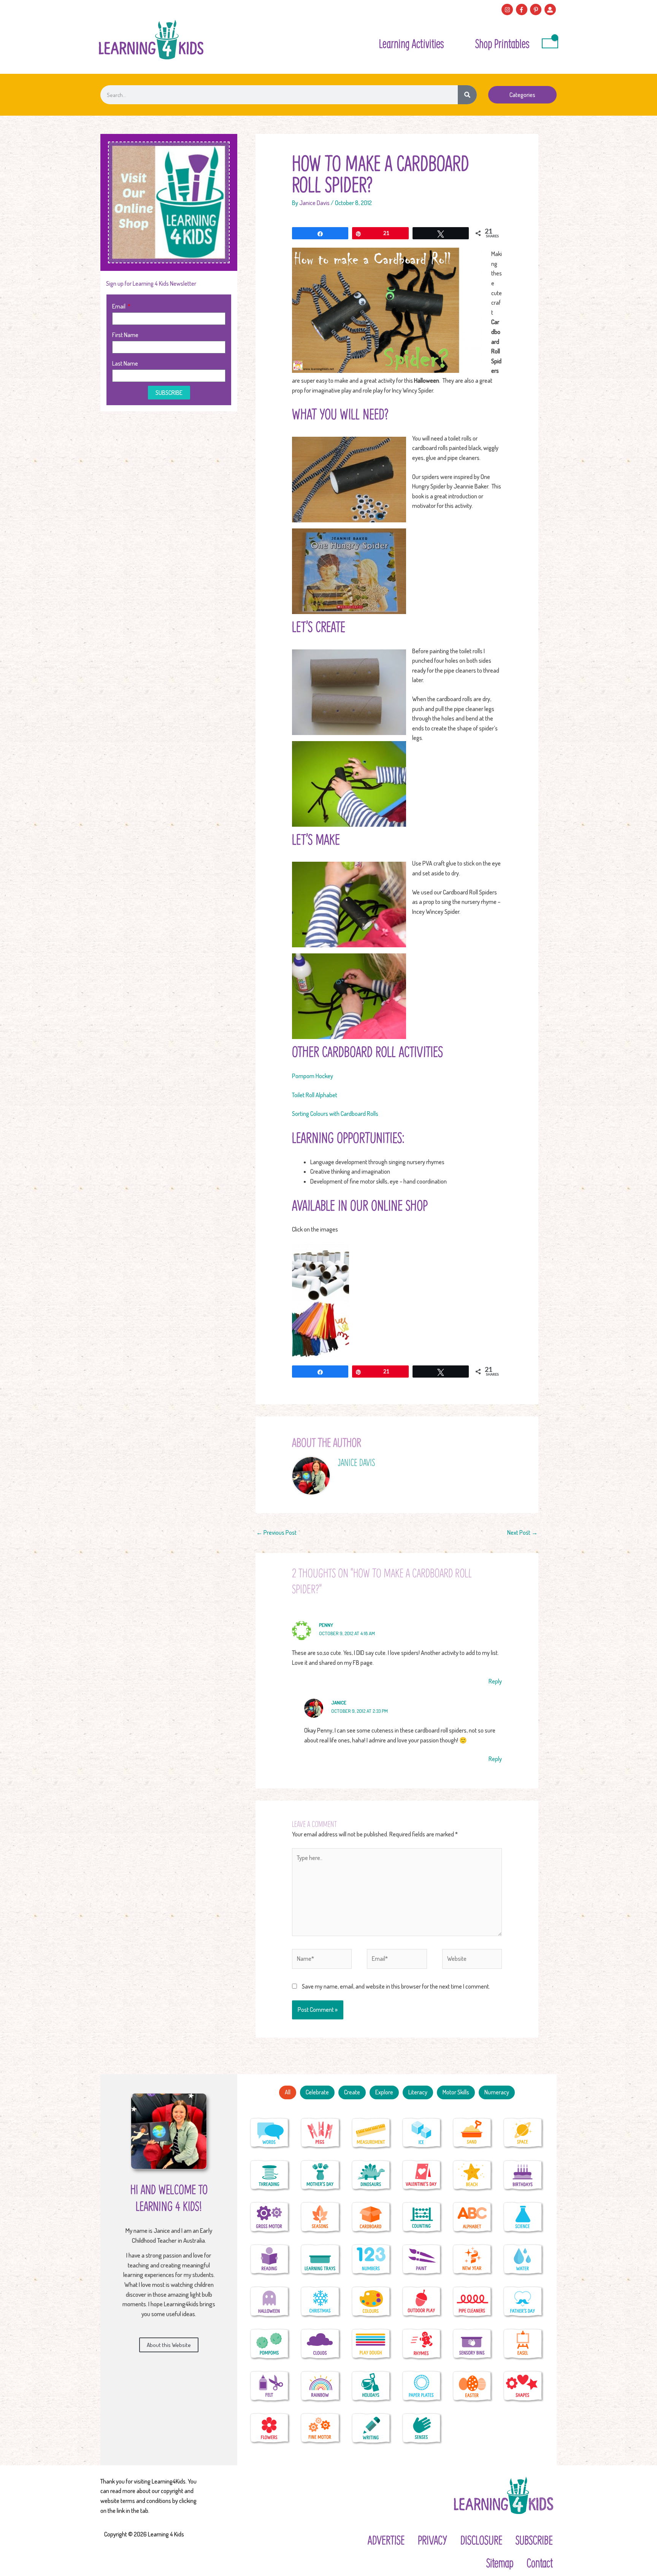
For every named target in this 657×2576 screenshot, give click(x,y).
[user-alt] (551, 10)
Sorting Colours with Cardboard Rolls (335, 1114)
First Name (125, 335)
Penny (326, 1625)
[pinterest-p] (537, 10)
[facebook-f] (523, 10)
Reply (495, 1681)
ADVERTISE (386, 2540)
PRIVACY (432, 2540)
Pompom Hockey (313, 1076)
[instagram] (508, 10)
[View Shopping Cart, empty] (550, 43)
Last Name (125, 363)
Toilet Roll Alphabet (315, 1095)
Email (119, 306)
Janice (339, 1702)
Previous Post (276, 1532)
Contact (540, 2563)
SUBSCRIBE (534, 2540)
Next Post (522, 1532)
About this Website (169, 2345)
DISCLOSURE (481, 2540)
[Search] (467, 95)
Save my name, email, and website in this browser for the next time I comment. (396, 1986)
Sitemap (500, 2563)
